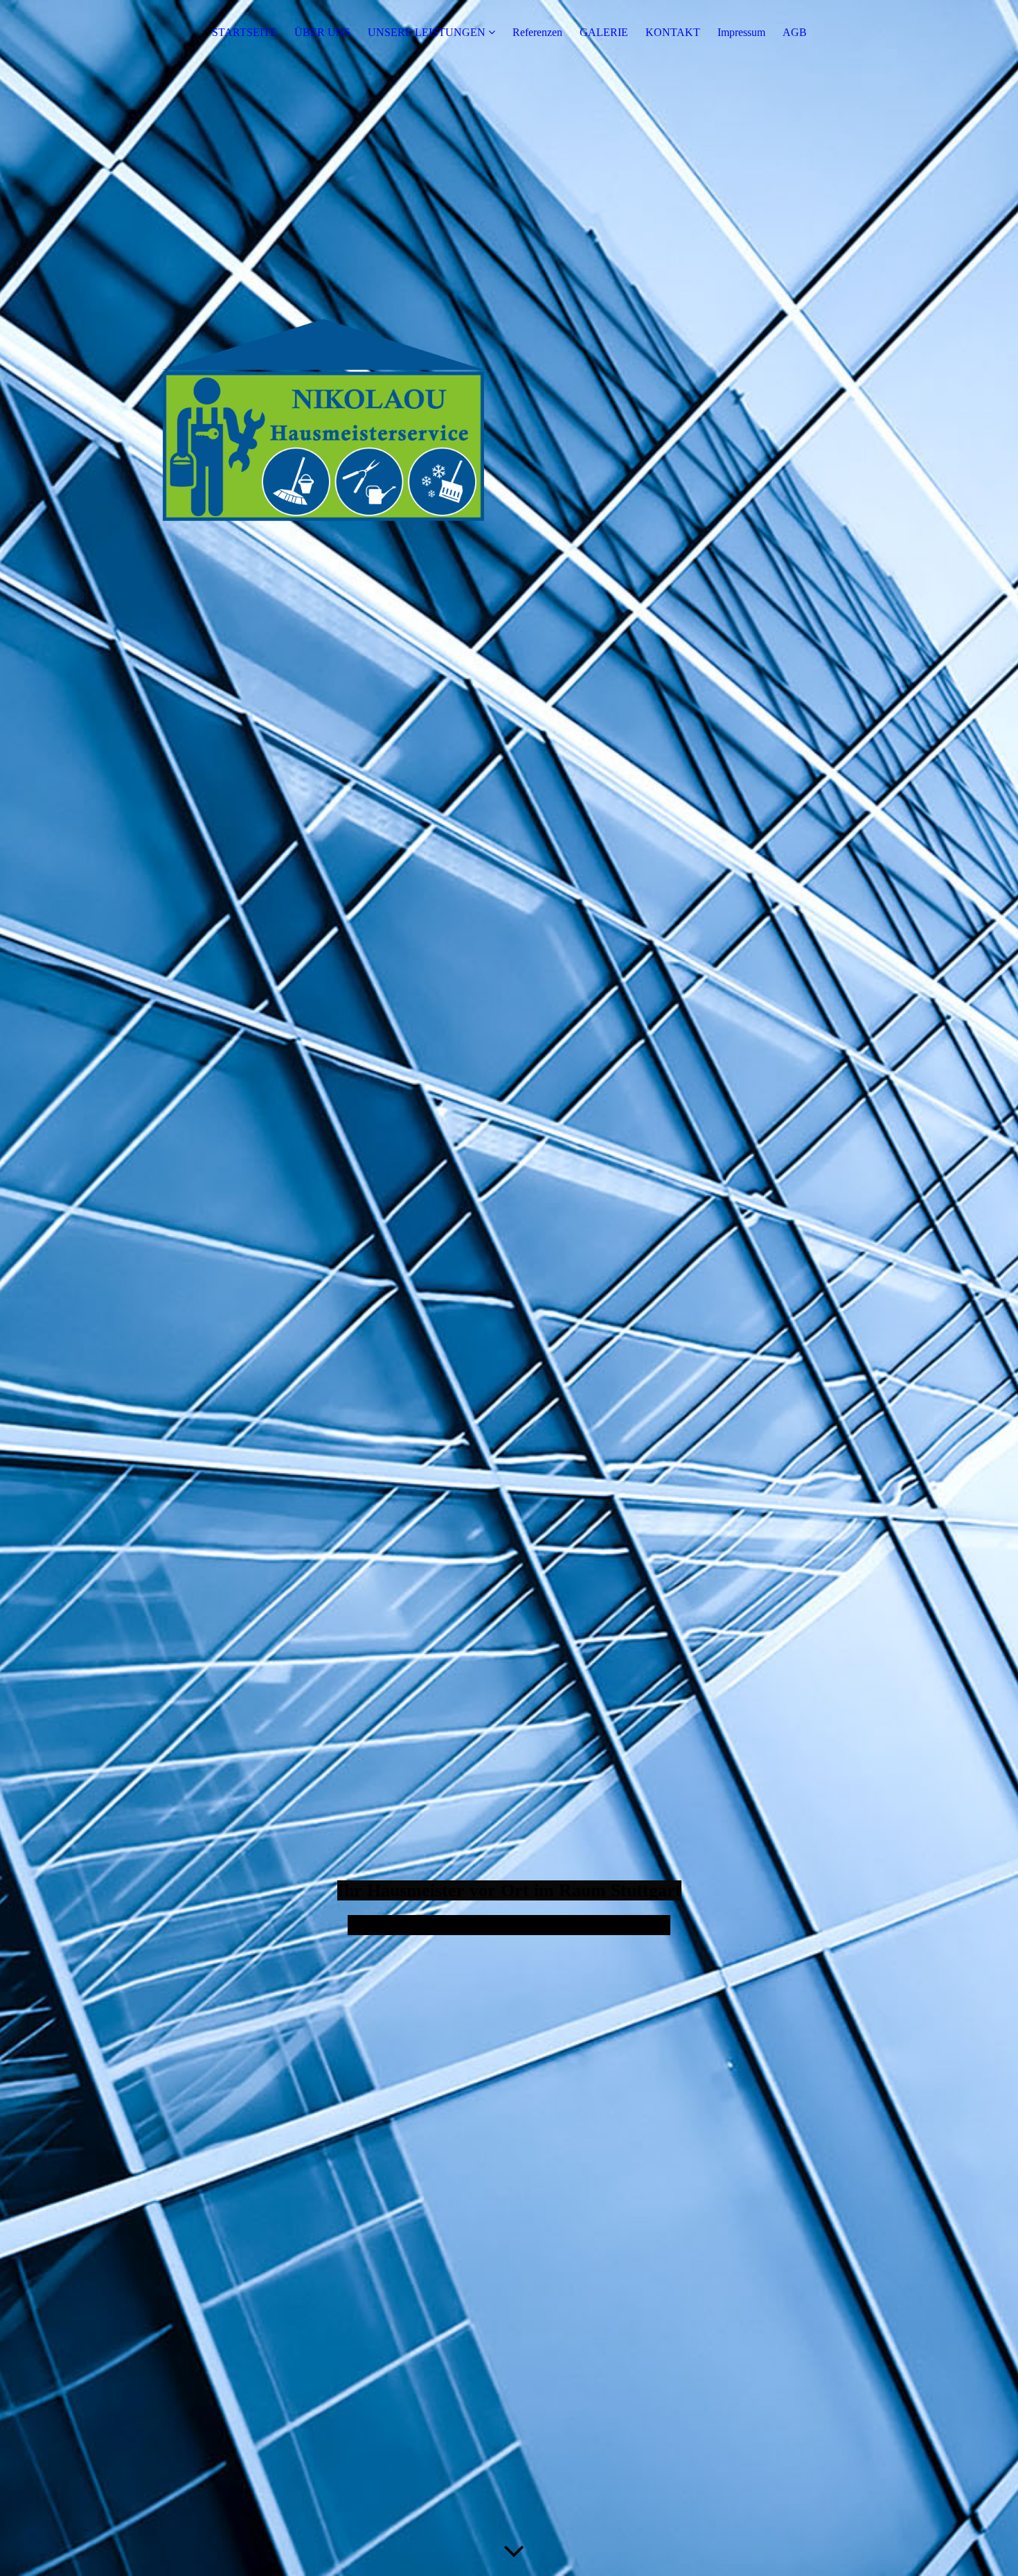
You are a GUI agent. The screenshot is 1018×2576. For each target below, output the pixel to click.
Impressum (741, 32)
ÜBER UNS (322, 32)
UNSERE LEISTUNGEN (427, 32)
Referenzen (537, 32)
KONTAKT (673, 32)
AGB (795, 32)
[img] (509, 1288)
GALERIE (604, 32)
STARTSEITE (244, 32)
